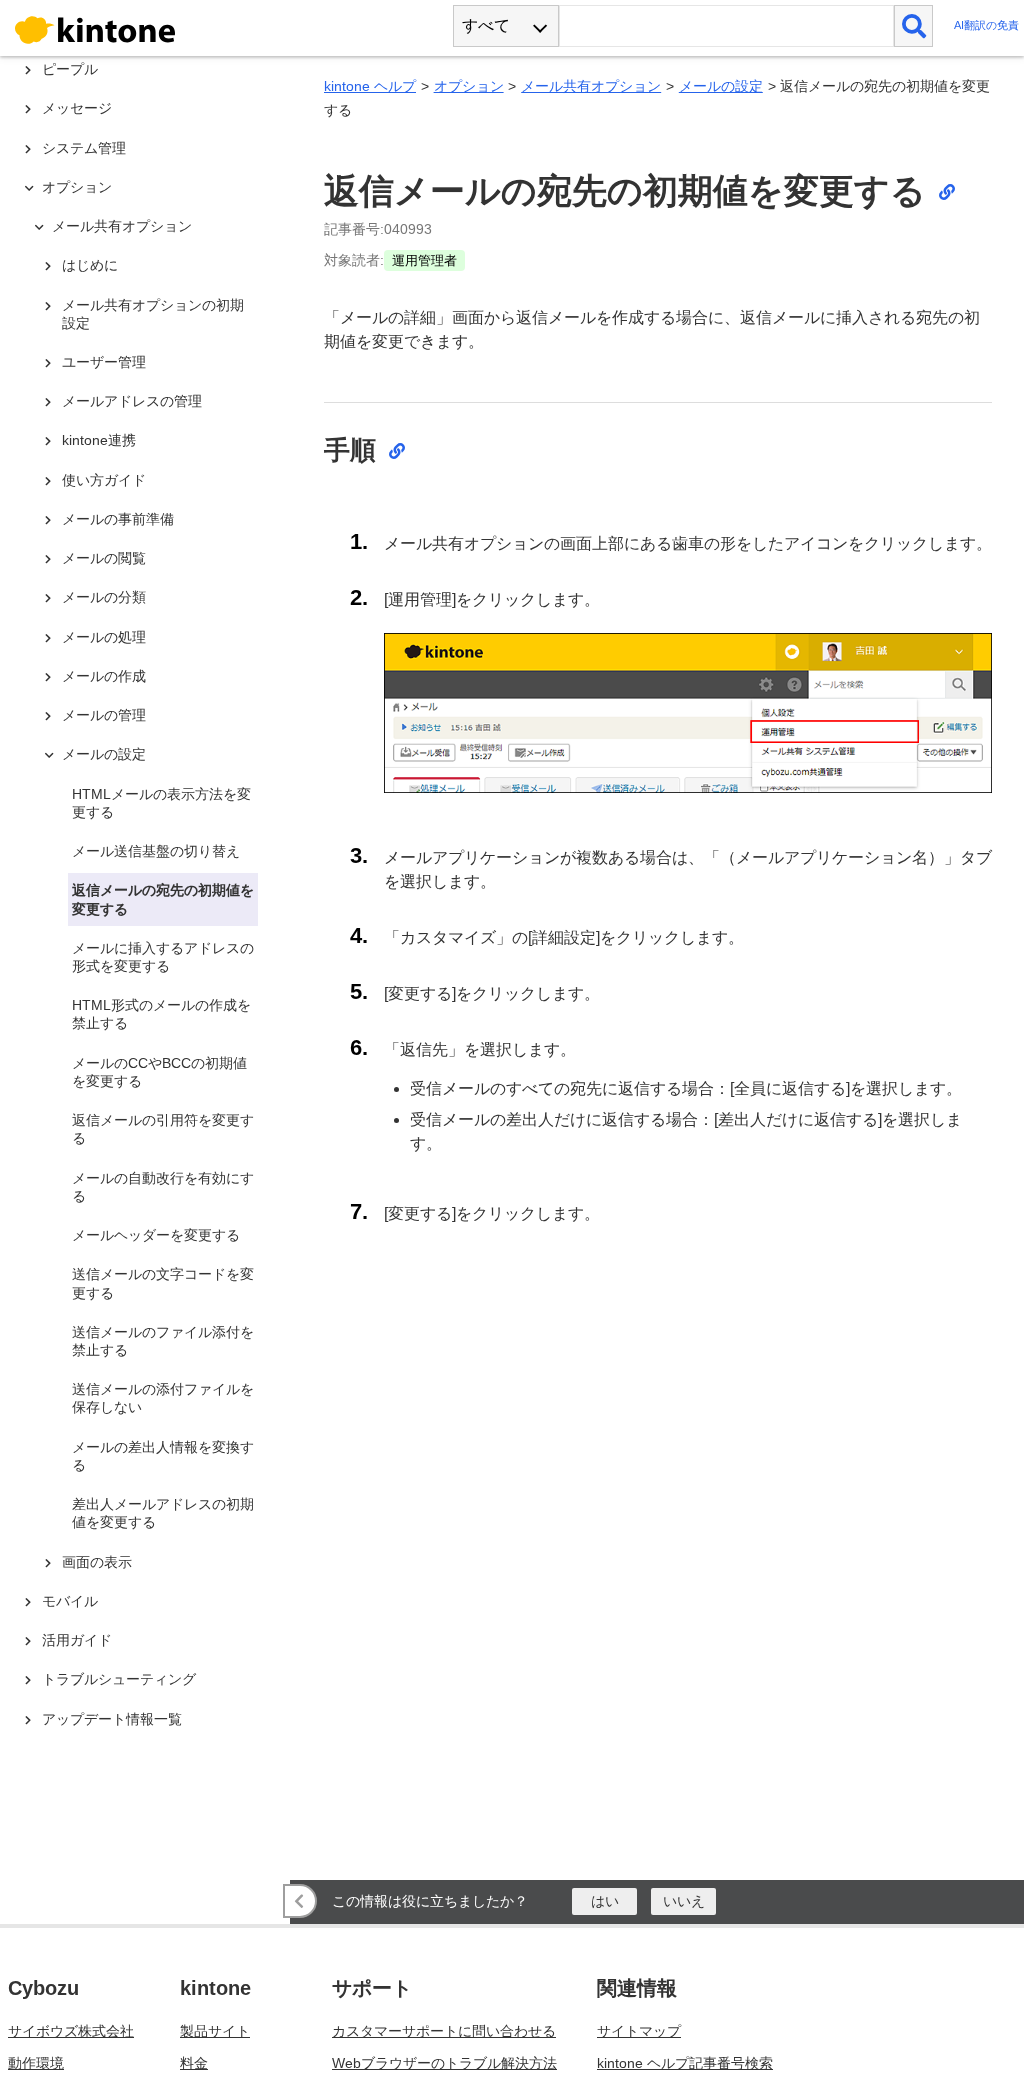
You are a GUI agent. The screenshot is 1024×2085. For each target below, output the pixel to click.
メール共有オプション (591, 86)
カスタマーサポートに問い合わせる (444, 2031)
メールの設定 (721, 86)
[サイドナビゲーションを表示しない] (300, 1901)
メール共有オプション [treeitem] (122, 226)
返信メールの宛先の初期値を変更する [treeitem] (163, 899)
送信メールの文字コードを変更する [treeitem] (163, 1283)
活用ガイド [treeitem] (77, 1640)
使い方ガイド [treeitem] (104, 480)
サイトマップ (639, 2031)
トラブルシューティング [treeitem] (119, 1679)
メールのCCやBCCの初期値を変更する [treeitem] (159, 1072)
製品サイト (215, 2031)
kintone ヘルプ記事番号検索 (685, 2063)
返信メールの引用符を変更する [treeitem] (163, 1129)
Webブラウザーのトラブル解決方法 (444, 2063)
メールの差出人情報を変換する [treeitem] (163, 1456)
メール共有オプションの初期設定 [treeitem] (153, 314)
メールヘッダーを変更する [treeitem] (156, 1235)
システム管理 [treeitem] (84, 148)
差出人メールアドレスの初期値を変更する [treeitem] (163, 1513)
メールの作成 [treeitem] (104, 676)
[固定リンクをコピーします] (946, 191)
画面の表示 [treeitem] (97, 1562)
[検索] (913, 26)
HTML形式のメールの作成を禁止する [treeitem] (161, 1014)
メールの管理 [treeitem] (104, 715)
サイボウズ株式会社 (71, 2031)
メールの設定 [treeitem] (104, 754)
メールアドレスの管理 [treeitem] (132, 401)
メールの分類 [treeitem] (104, 597)
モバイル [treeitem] (70, 1601)
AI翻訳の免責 (986, 25)
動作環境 (36, 2063)
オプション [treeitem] (77, 187)
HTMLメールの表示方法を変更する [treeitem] (161, 803)
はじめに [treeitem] (90, 265)
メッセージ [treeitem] (77, 108)
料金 (194, 2063)
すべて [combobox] (486, 25)
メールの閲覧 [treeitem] (104, 558)
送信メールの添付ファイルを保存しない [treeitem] (163, 1398)
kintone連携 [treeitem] (99, 440)
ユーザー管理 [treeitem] (104, 362)
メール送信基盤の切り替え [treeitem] (156, 851)
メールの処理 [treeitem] (104, 637)
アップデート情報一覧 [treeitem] (112, 1719)
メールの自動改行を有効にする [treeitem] (163, 1187)
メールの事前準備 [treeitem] (118, 519)
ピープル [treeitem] (70, 69)
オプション (469, 86)
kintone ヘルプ (370, 86)
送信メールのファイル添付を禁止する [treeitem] (163, 1341)
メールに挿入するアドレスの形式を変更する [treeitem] (163, 957)
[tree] (150, 897)
